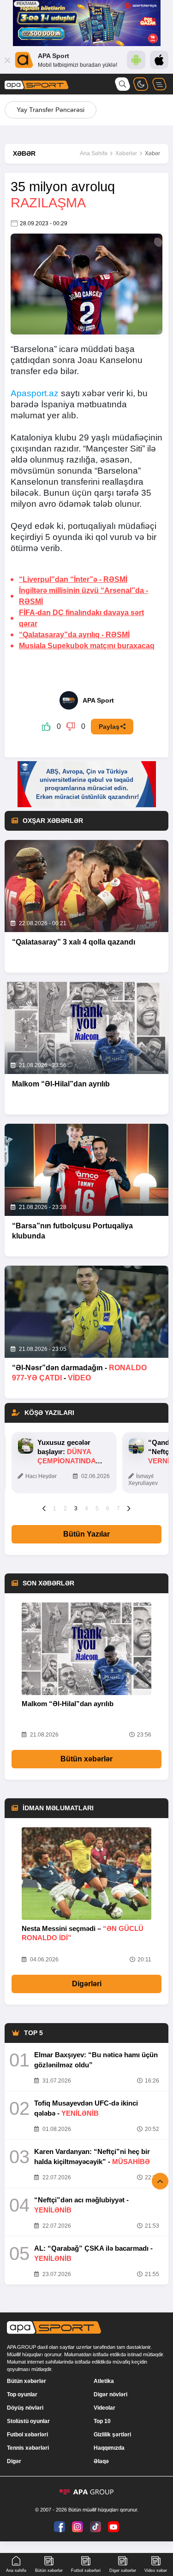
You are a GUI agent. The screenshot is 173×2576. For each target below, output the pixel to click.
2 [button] (65, 1508)
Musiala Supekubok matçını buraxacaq (87, 646)
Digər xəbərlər (123, 2570)
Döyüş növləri (25, 2408)
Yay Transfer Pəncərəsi (51, 110)
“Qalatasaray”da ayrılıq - (74, 635)
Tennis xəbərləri (28, 2448)
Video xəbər (156, 2570)
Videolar (104, 2408)
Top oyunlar (22, 2394)
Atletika (104, 2381)
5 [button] (97, 1508)
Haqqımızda (109, 2448)
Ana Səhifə (94, 153)
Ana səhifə (16, 2570)
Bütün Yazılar (86, 1534)
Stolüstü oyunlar (28, 2421)
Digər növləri (110, 2394)
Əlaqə (101, 2461)
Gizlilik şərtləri (112, 2435)
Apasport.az (35, 393)
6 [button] (108, 1508)
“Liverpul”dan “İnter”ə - (73, 579)
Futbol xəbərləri (27, 2435)
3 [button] (76, 1508)
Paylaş (109, 727)
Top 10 (102, 2421)
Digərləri (87, 1984)
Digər (14, 2461)
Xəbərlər (126, 153)
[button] (44, 1508)
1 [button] (55, 1508)
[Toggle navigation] (159, 84)
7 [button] (118, 1508)
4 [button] (86, 1508)
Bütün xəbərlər (86, 1759)
